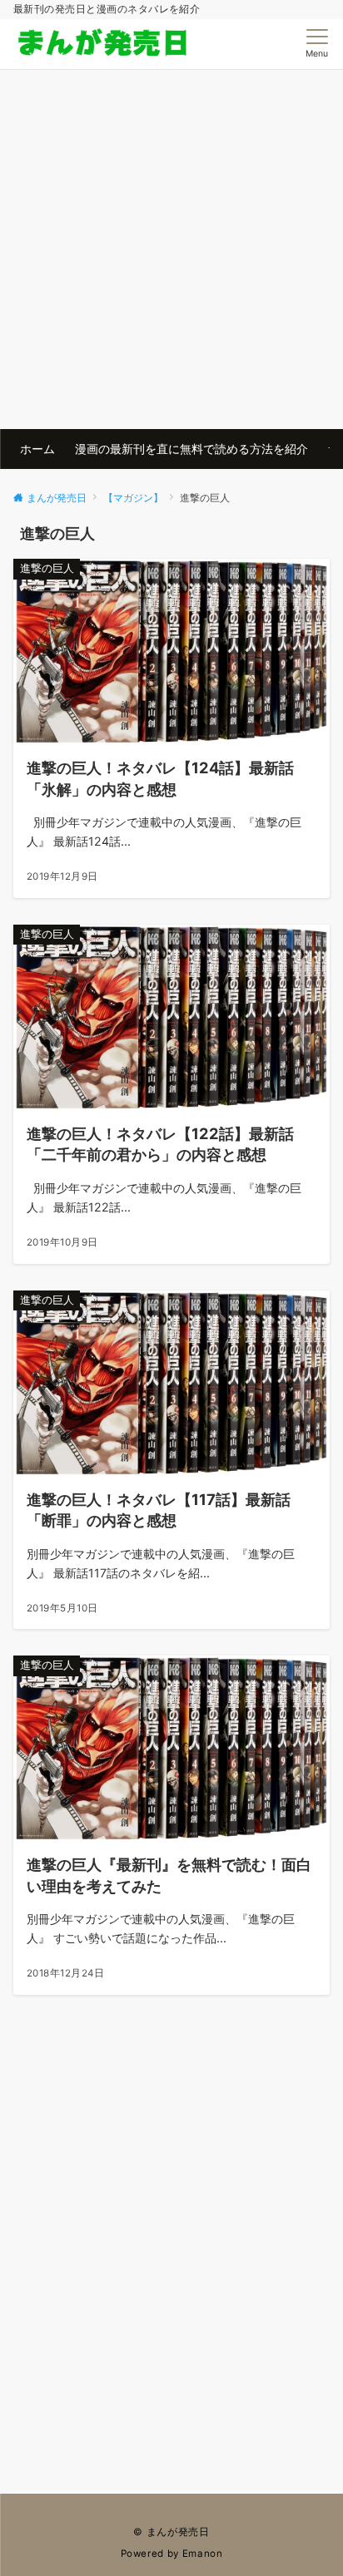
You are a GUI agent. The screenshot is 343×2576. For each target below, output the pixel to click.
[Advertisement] (171, 249)
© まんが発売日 (171, 2532)
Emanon (203, 2554)
